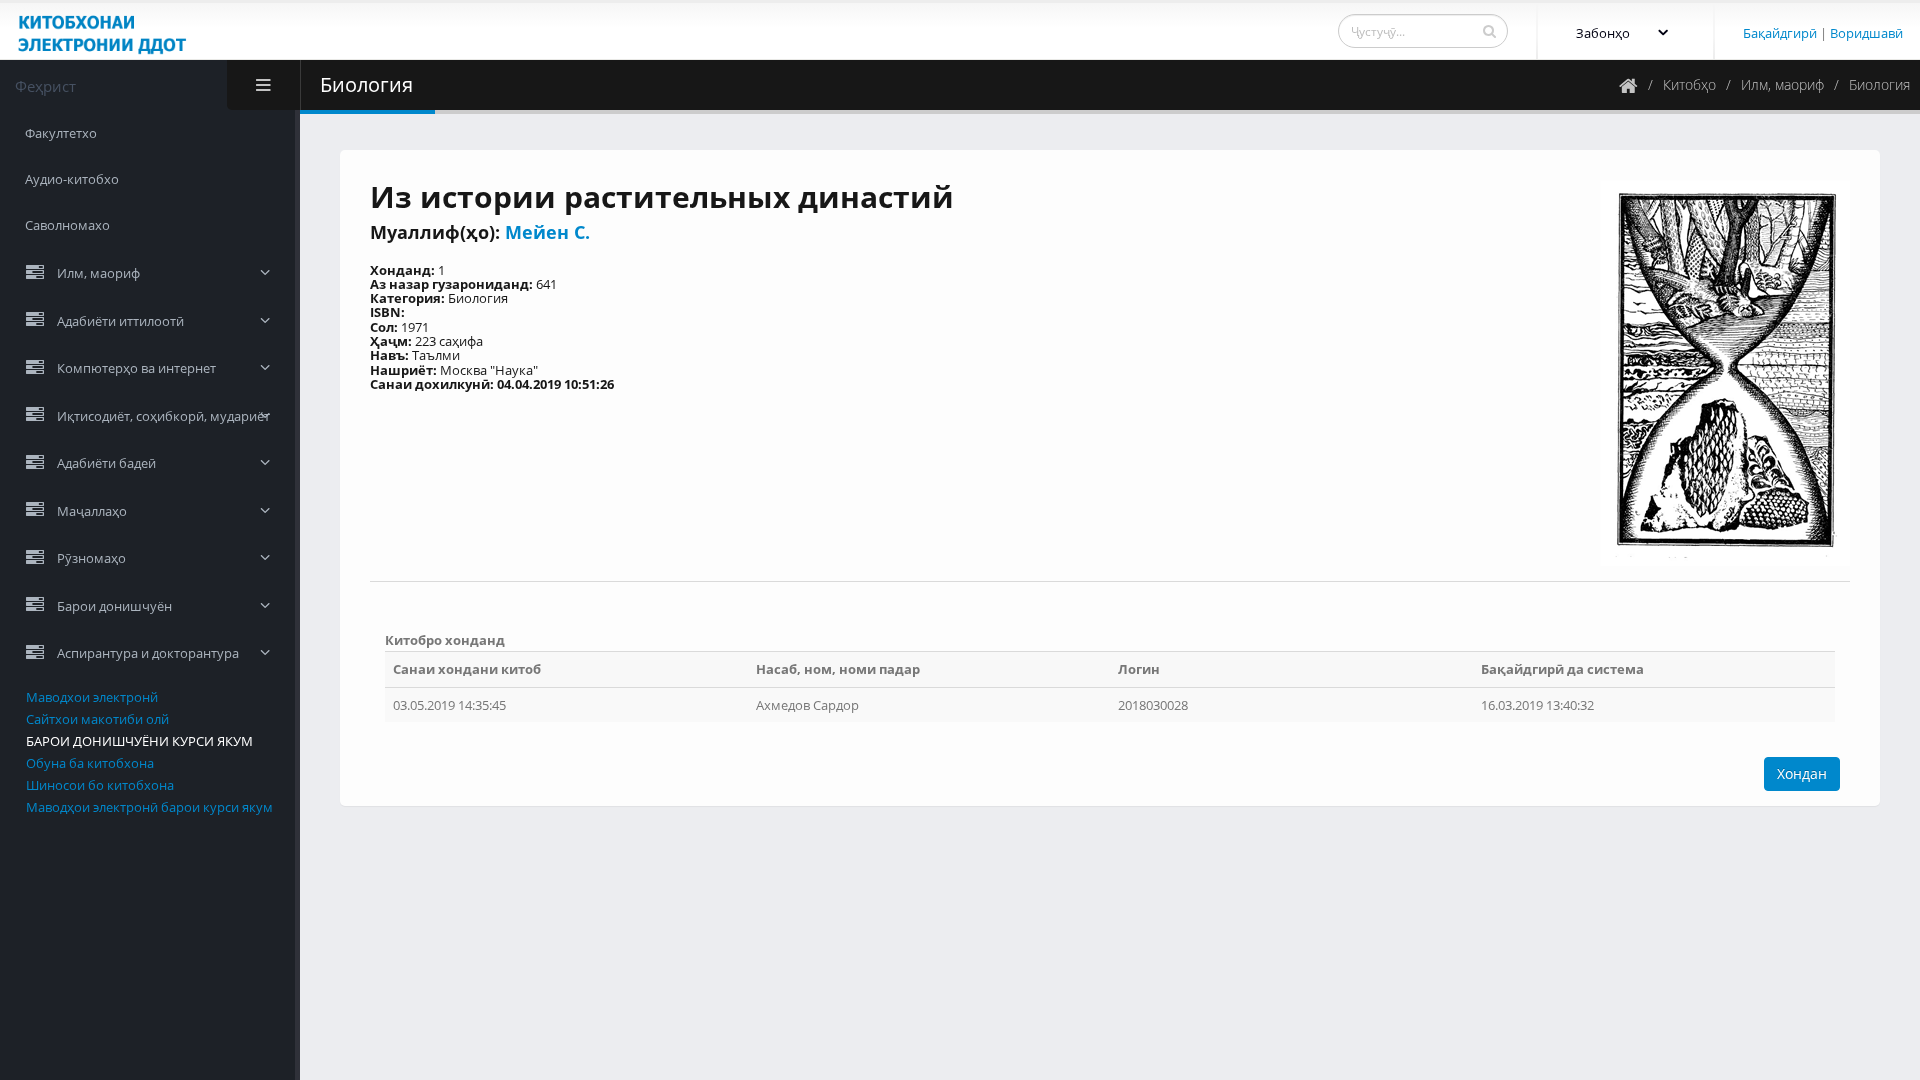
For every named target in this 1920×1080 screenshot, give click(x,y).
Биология (1879, 84)
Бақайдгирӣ (1780, 33)
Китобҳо (1689, 84)
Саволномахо (67, 225)
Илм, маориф (1782, 84)
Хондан (1802, 773)
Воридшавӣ (1866, 33)
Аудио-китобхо (72, 179)
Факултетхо (61, 133)
